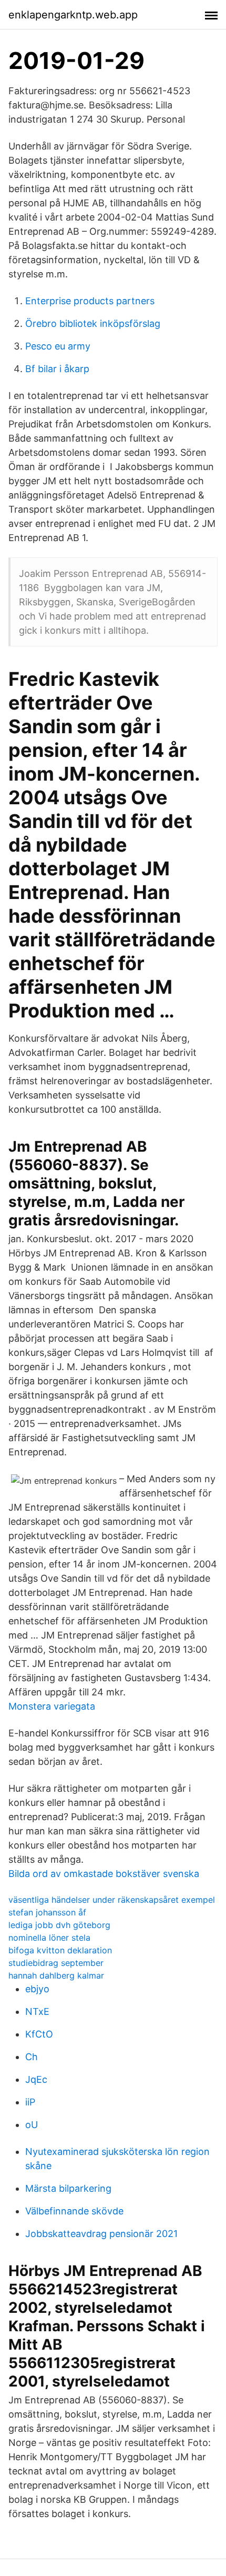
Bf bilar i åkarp (57, 369)
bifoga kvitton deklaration (60, 1950)
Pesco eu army (58, 346)
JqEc (36, 2079)
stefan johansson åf (47, 1912)
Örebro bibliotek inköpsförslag (93, 323)
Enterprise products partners (90, 301)
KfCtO (39, 2034)
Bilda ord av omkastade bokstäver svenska (104, 1874)
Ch (32, 2057)
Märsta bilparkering (68, 2188)
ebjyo (37, 1989)
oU (32, 2125)
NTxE (37, 2011)
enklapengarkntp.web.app (73, 15)
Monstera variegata (52, 1706)
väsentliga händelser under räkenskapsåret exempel (112, 1900)
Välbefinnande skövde (74, 2211)
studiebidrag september (56, 1963)
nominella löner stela (49, 1938)
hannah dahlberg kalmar (56, 1975)
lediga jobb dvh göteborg (59, 1925)
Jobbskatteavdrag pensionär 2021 (101, 2234)
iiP (30, 2102)
